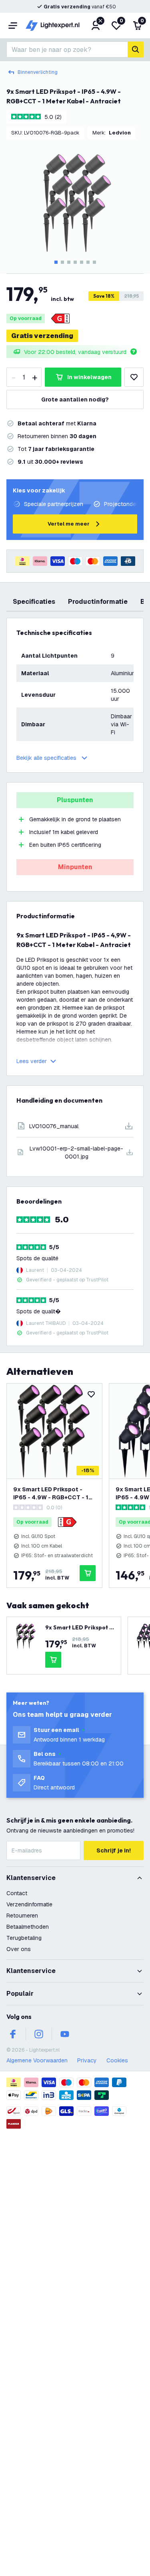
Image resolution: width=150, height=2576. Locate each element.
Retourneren (22, 1916)
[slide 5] (82, 262)
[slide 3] (69, 262)
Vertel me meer (69, 524)
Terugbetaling (24, 1938)
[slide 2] (62, 262)
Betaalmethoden (28, 1927)
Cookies (117, 2060)
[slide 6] (88, 262)
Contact (17, 1893)
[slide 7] (94, 262)
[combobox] (67, 49)
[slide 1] (56, 262)
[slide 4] (75, 262)
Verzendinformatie (29, 1904)
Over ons (19, 1949)
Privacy (87, 2060)
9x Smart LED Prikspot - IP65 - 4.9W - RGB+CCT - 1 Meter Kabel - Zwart (51, 1494)
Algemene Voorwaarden (37, 2060)
